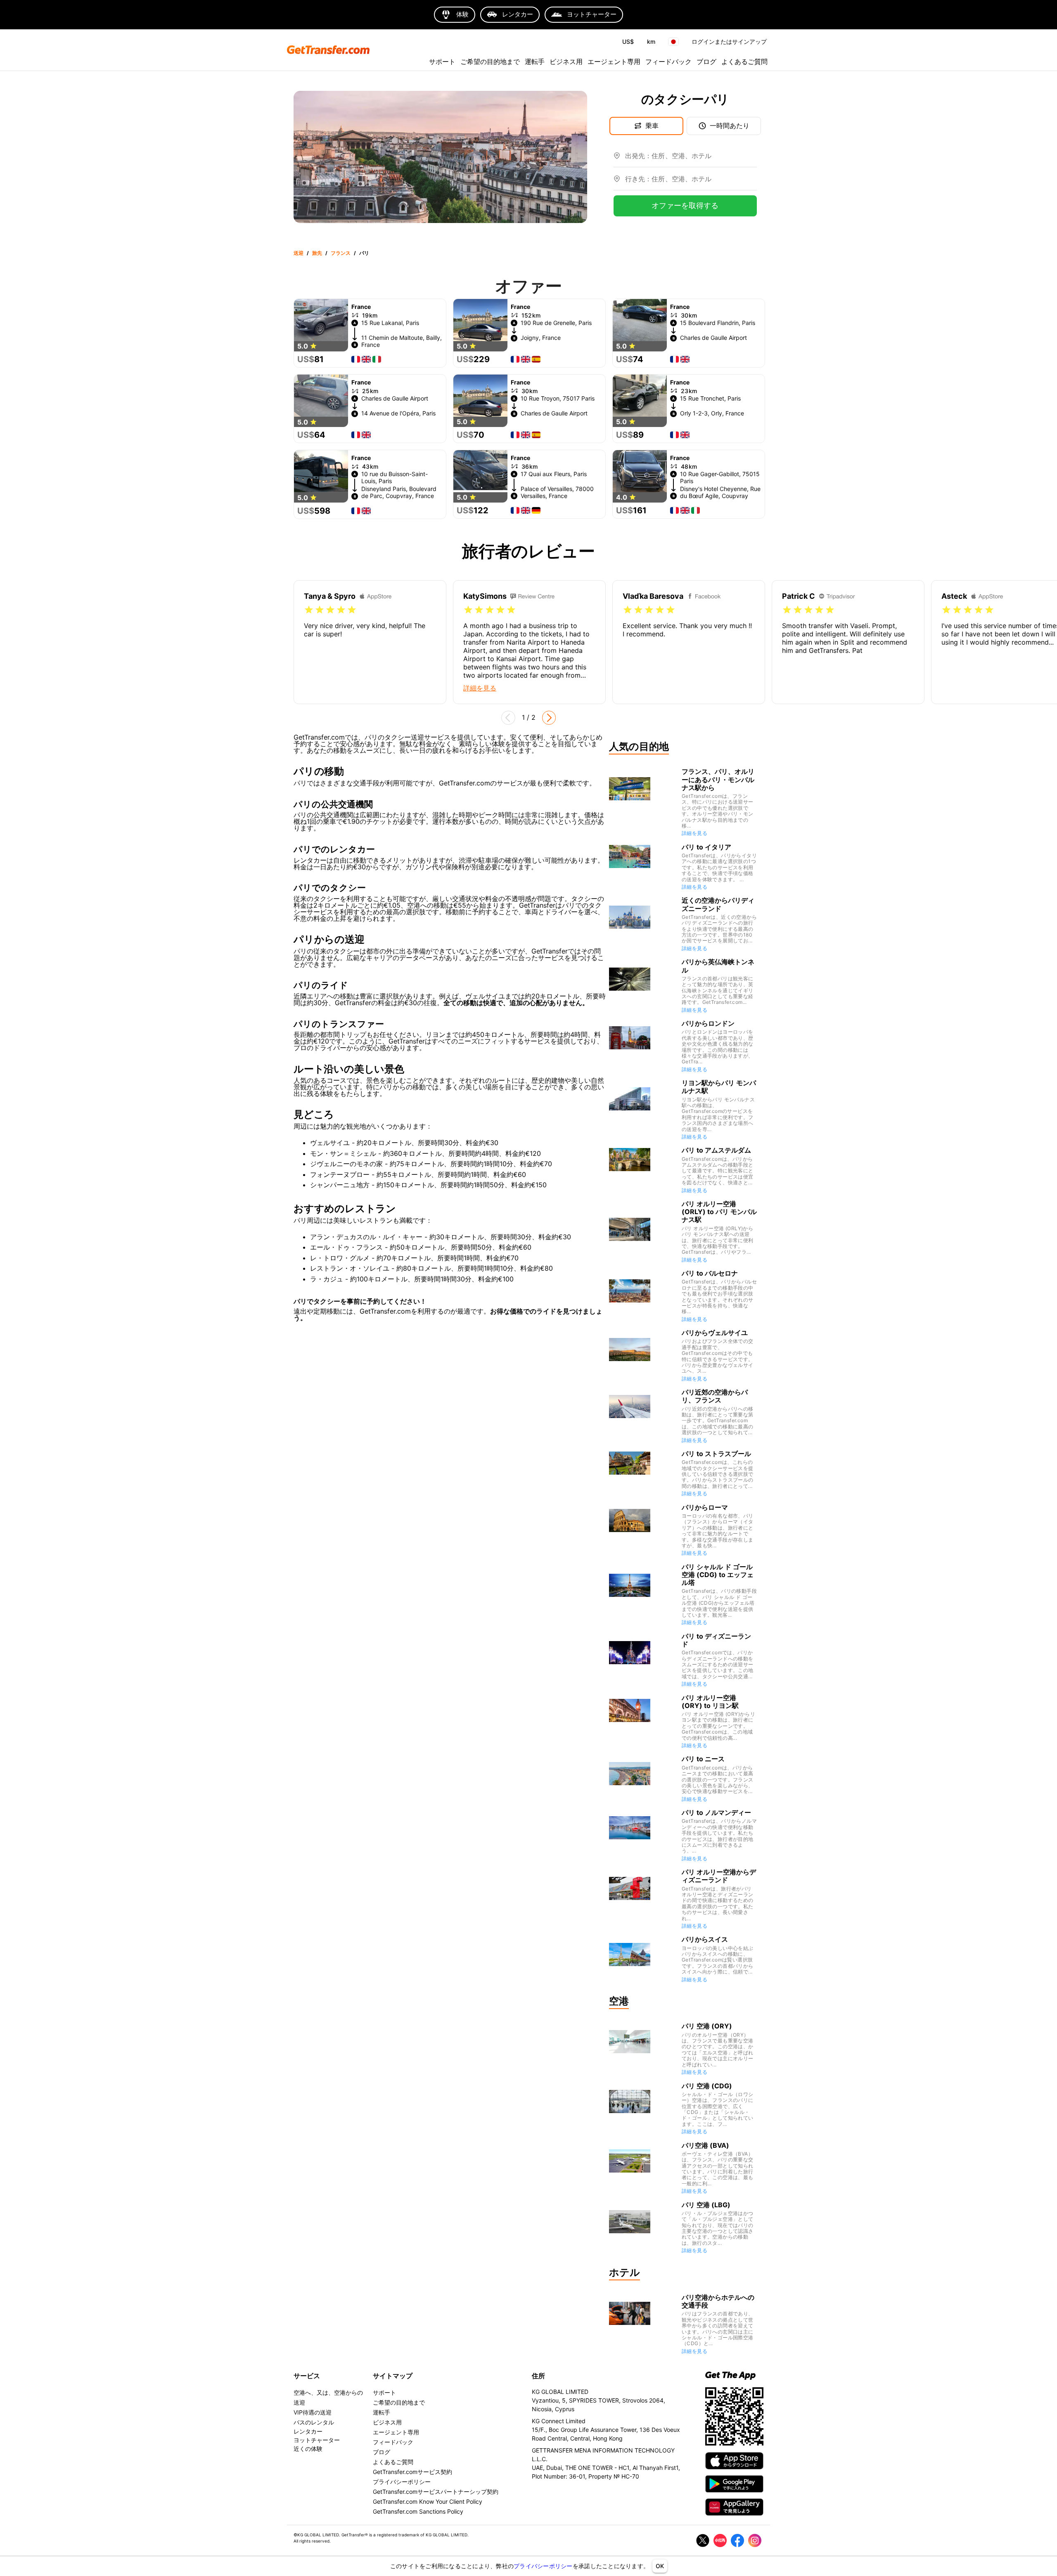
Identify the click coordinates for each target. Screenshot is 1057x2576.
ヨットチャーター (317, 2440)
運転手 (535, 62)
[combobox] (691, 159)
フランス (341, 253)
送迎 (299, 253)
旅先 (317, 253)
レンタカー (308, 2431)
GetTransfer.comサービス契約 (412, 2472)
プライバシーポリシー (543, 2566)
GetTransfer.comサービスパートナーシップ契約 (436, 2492)
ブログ (706, 62)
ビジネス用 (566, 62)
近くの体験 (308, 2449)
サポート (442, 62)
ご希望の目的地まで (490, 62)
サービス (307, 2376)
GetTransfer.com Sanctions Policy (418, 2511)
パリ (364, 253)
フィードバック (668, 62)
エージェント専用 (614, 62)
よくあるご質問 (744, 62)
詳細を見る (694, 833)
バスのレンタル (314, 2422)
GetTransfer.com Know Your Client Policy (428, 2501)
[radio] (309, 610)
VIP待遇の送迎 (313, 2412)
